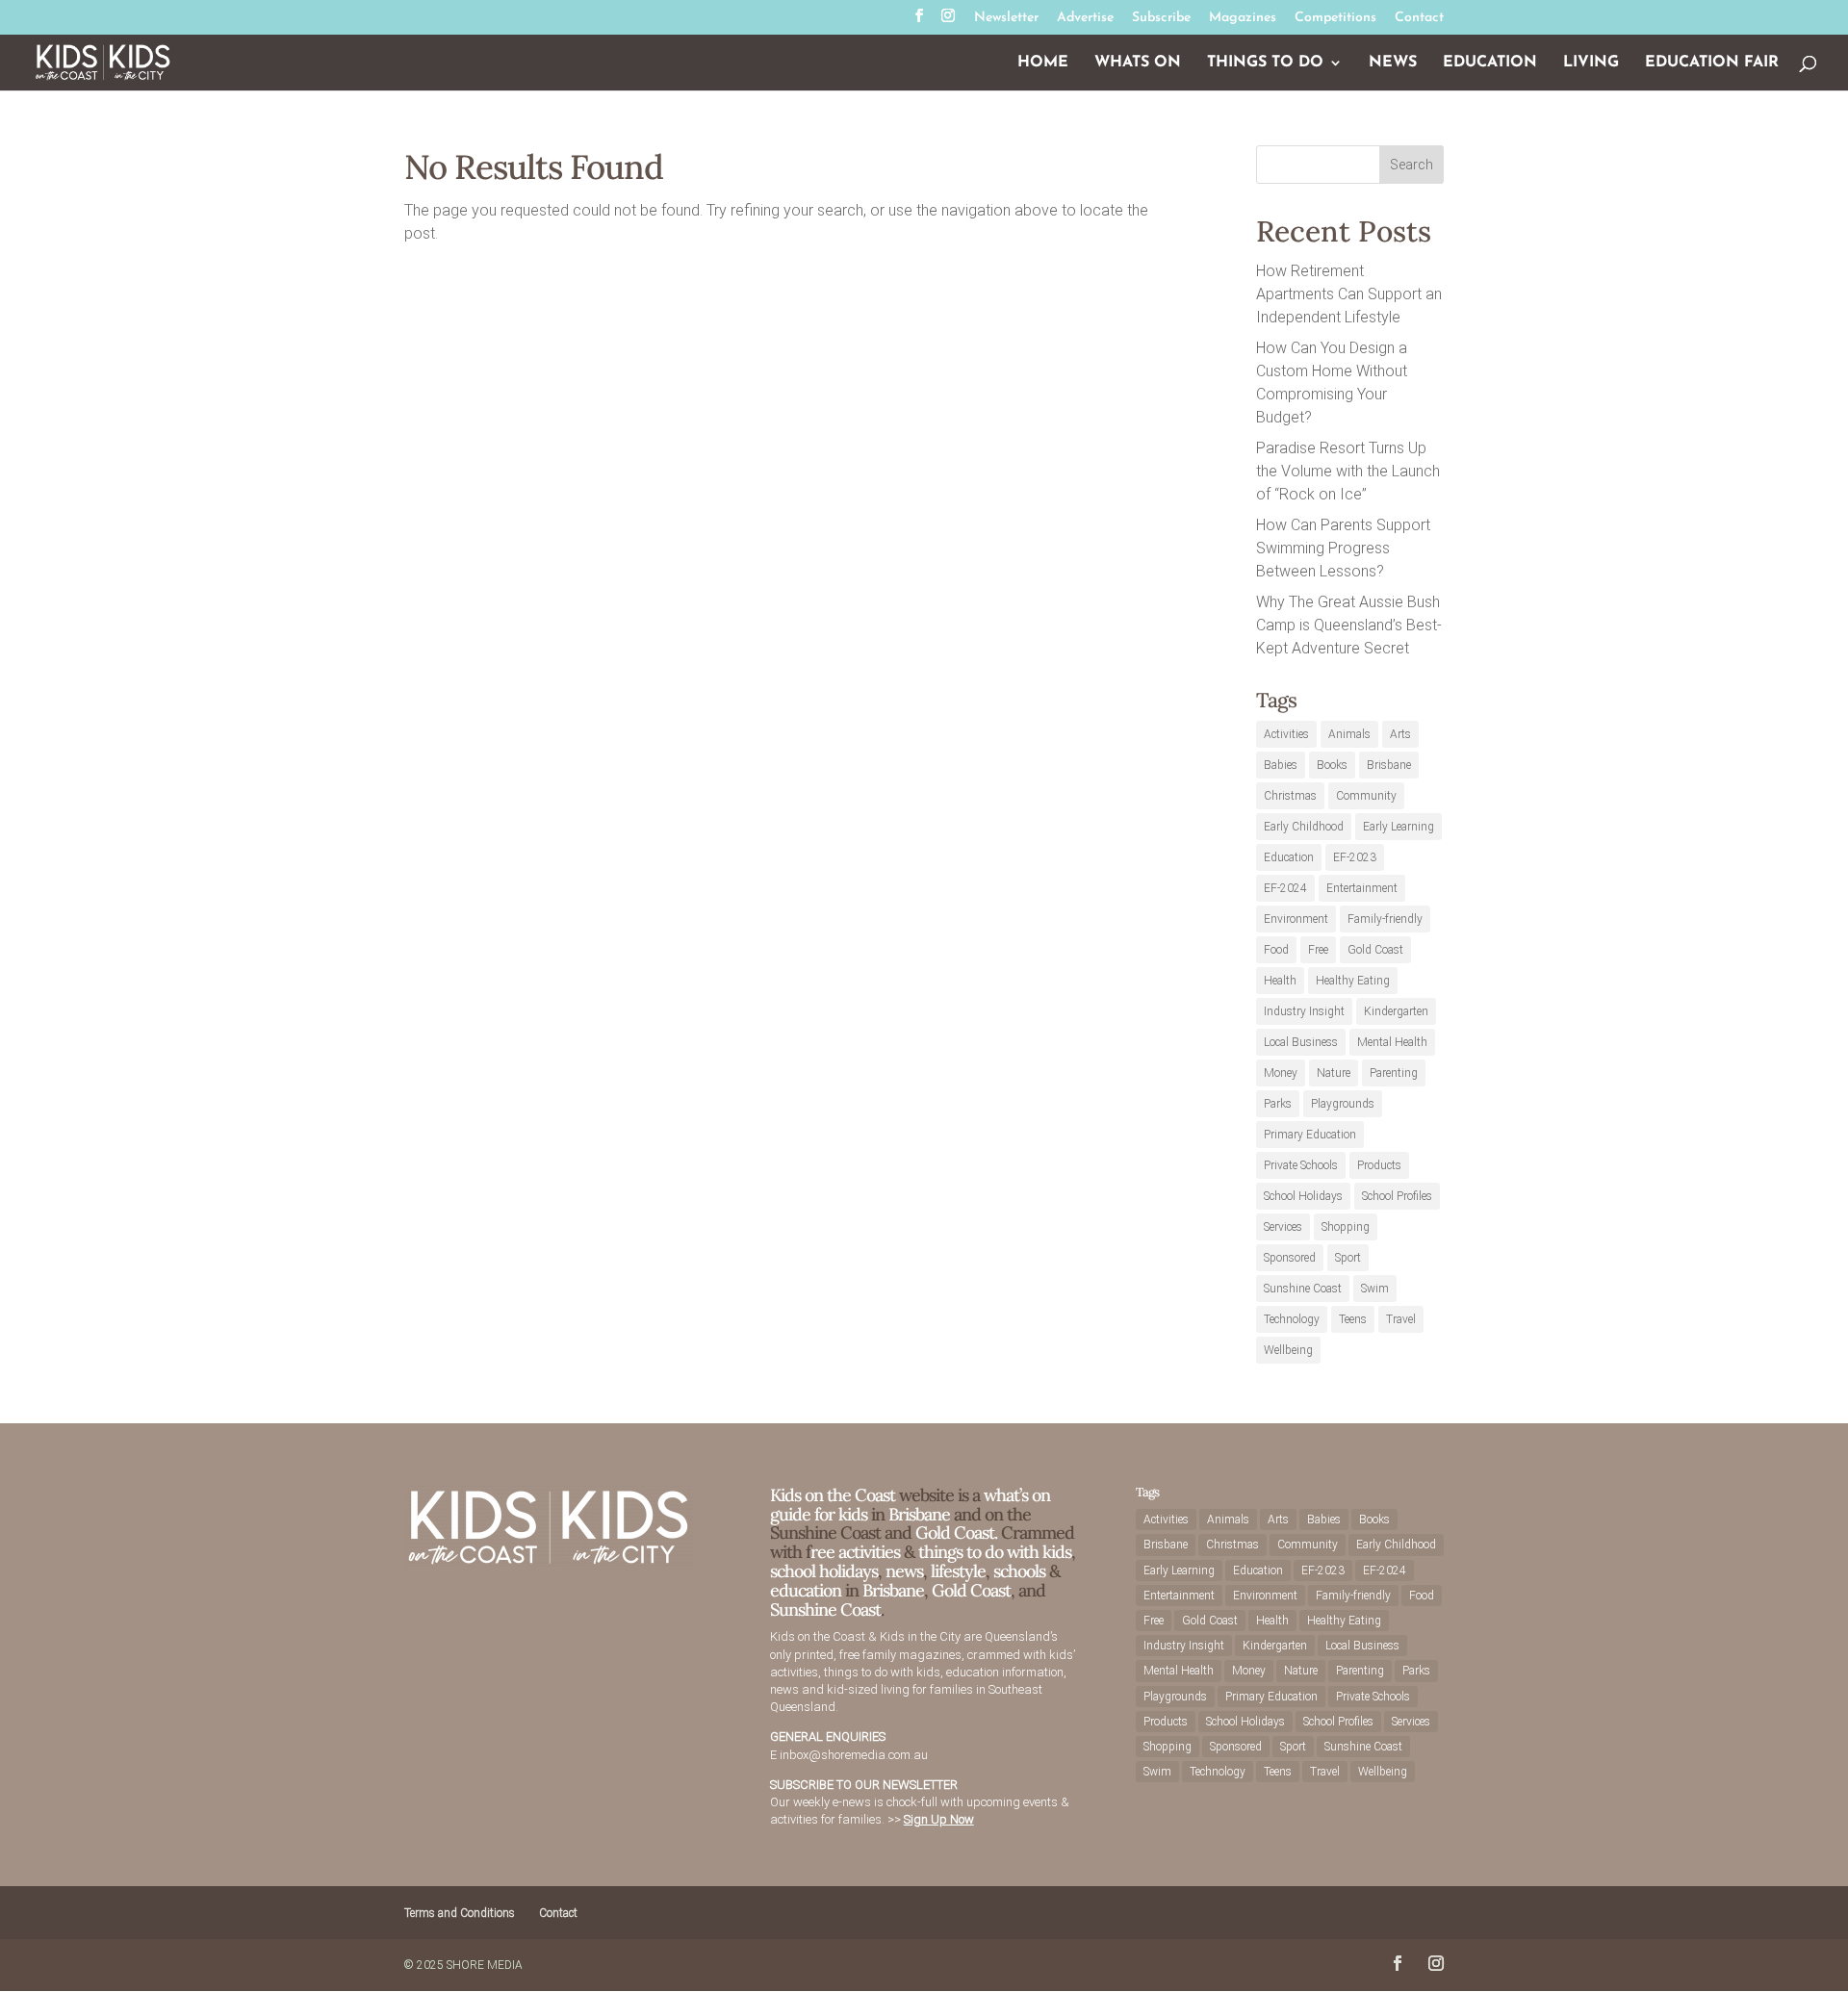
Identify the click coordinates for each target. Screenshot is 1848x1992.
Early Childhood (1304, 827)
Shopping (1346, 1227)
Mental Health (1392, 1042)
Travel (1401, 1319)
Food (1276, 950)
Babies (1281, 765)
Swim (1375, 1289)
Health (1280, 981)
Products (1379, 1165)
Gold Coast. (954, 1532)
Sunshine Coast (1303, 1289)
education (808, 1590)
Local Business (1301, 1042)
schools (1019, 1571)
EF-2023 (1355, 857)
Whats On (1138, 63)
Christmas (1290, 796)
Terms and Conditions (460, 1913)
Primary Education (1310, 1135)
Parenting (1394, 1073)
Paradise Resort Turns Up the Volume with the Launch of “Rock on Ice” (1348, 471)
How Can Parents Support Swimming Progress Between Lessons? (1343, 548)
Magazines (1243, 18)
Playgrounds (1343, 1104)
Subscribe (1161, 18)
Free (1318, 950)
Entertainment (1362, 888)
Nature (1334, 1073)
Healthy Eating (1353, 981)
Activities (1286, 734)
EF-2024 (1285, 888)
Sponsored (1290, 1258)
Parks (1278, 1104)
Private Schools (1301, 1165)
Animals (1349, 734)
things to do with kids (995, 1552)
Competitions (1335, 18)
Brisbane (1389, 765)
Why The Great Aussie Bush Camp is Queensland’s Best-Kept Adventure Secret (1349, 625)
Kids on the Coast (833, 1495)
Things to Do (1265, 63)
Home (1043, 63)
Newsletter (1006, 18)
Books (1332, 765)
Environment (1296, 919)
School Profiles (1397, 1196)
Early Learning (1399, 827)
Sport (1348, 1258)
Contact (1419, 18)
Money (1281, 1073)
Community (1366, 796)
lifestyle (958, 1571)
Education (1490, 63)
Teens (1353, 1319)
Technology (1292, 1319)
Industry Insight (1304, 1011)
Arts (1400, 734)
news (904, 1571)
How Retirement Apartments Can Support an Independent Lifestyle (1349, 294)
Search (1412, 165)
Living (1591, 63)
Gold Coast (1375, 950)
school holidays (824, 1571)
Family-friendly (1385, 919)
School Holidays (1303, 1196)
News (1393, 63)
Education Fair (1712, 63)
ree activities (855, 1552)
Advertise (1085, 18)
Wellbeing (1288, 1350)
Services (1283, 1227)
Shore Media (485, 1965)
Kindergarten (1396, 1011)
